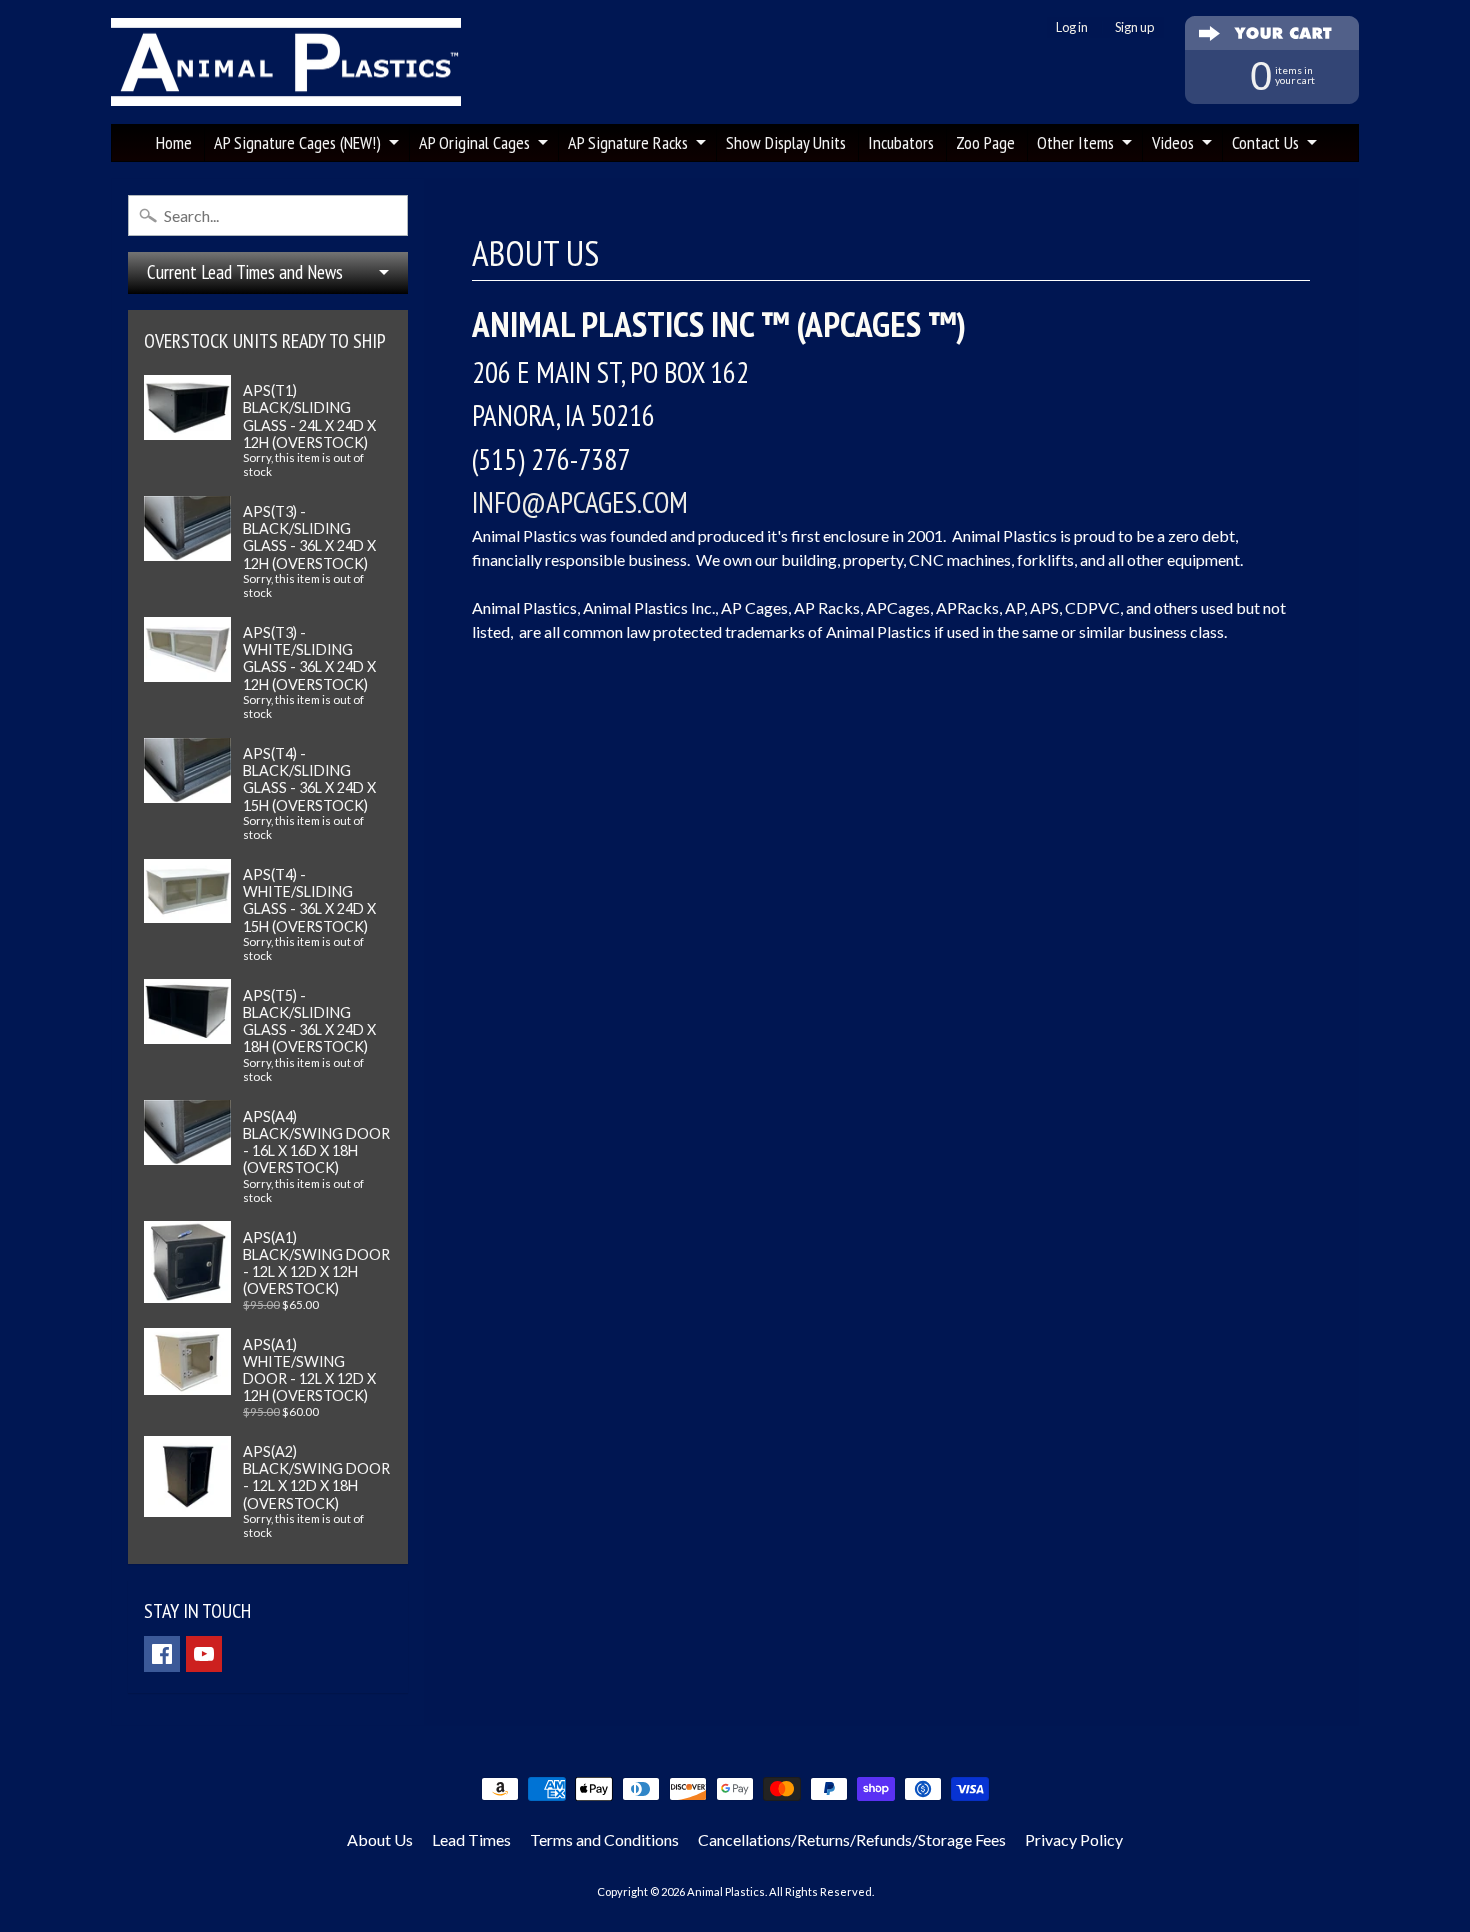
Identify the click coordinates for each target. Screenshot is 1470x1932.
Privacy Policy (1074, 1839)
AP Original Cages (474, 142)
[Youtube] (204, 1654)
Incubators (901, 142)
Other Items (1075, 142)
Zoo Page (985, 142)
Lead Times (471, 1839)
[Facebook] (162, 1654)
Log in (1072, 27)
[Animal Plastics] (286, 62)
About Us (380, 1839)
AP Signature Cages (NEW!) (297, 142)
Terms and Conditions (604, 1839)
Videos (1173, 142)
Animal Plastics (726, 1891)
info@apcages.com (580, 502)
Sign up (1134, 27)
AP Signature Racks (628, 142)
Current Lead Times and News (245, 272)
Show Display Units (786, 142)
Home (174, 142)
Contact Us (1265, 142)
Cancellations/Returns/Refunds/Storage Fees (852, 1839)
